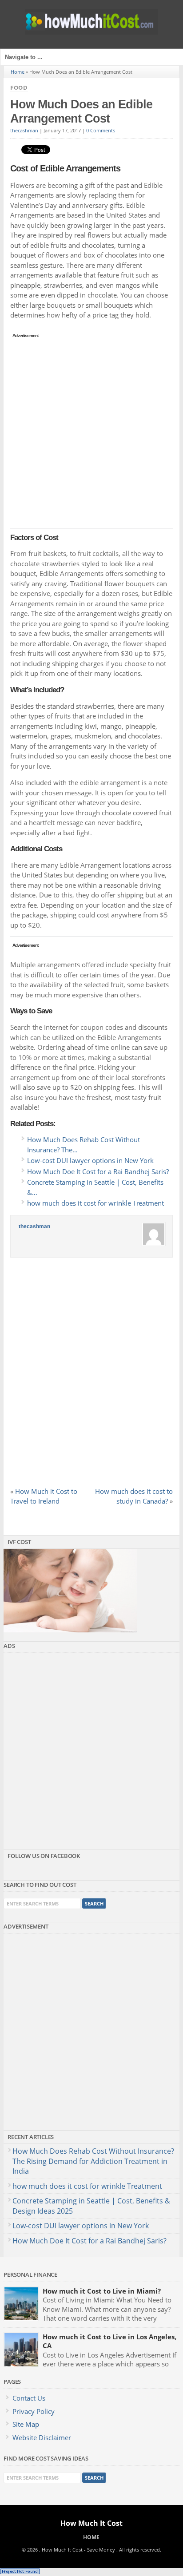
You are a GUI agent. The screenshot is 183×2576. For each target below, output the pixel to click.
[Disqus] (91, 1375)
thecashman (24, 131)
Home (18, 72)
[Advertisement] (91, 432)
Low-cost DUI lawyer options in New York (81, 2226)
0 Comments (101, 131)
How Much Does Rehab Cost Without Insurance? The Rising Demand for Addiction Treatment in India (93, 2161)
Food (19, 87)
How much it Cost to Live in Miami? (102, 2291)
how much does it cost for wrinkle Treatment (87, 2186)
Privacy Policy (34, 2411)
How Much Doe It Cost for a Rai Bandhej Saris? (90, 2241)
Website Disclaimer (42, 2437)
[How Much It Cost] (91, 32)
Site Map (26, 2424)
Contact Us (29, 2398)
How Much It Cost (91, 2523)
